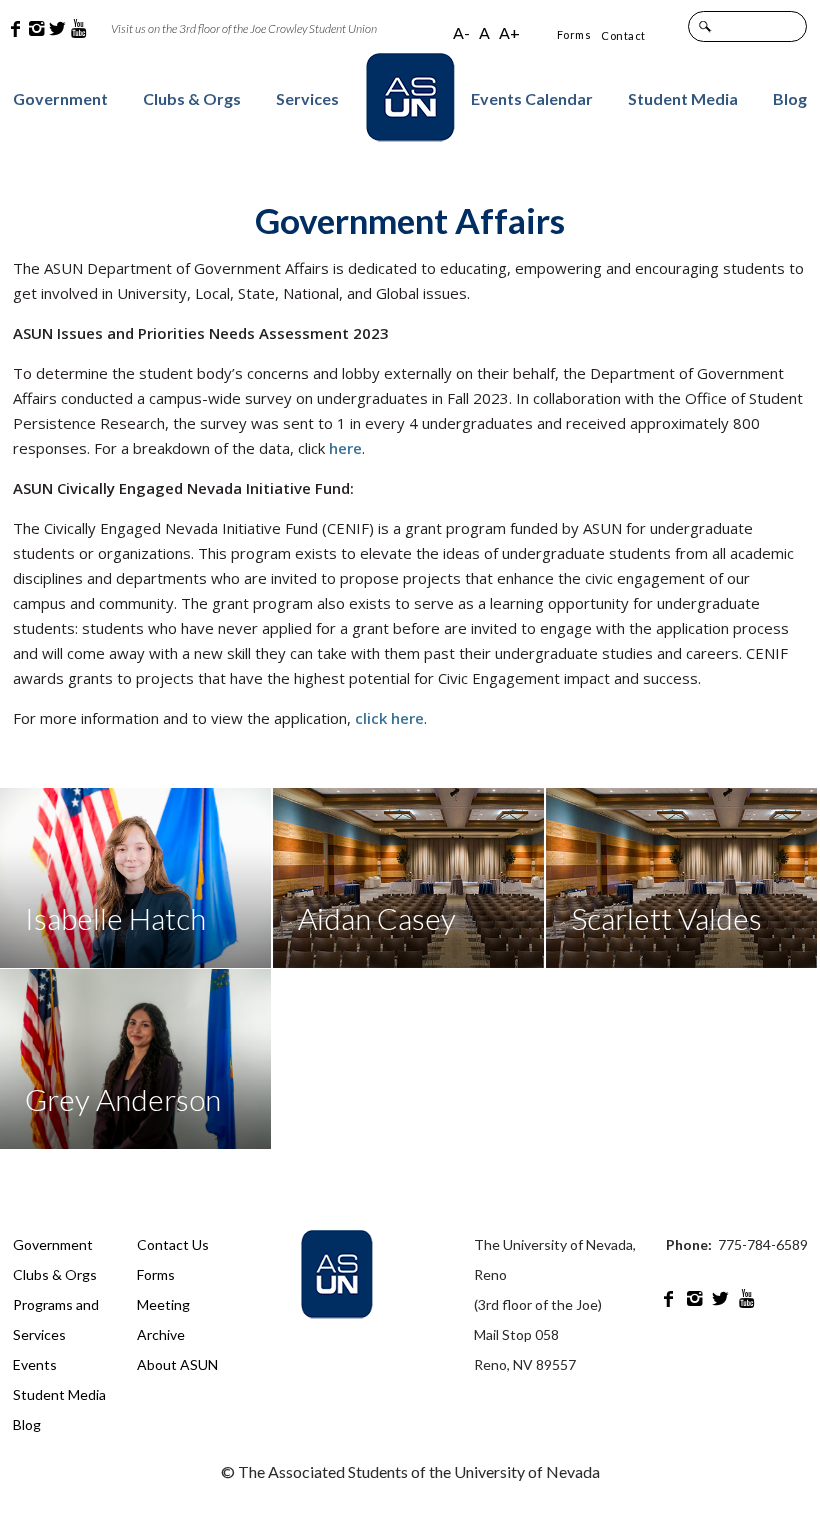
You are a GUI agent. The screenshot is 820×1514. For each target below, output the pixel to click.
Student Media (683, 98)
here (345, 448)
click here (389, 718)
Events (35, 1364)
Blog (790, 98)
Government (60, 98)
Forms (574, 34)
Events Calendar (532, 98)
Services (307, 98)
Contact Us (173, 1244)
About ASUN (177, 1364)
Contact (623, 35)
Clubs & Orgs (192, 98)
